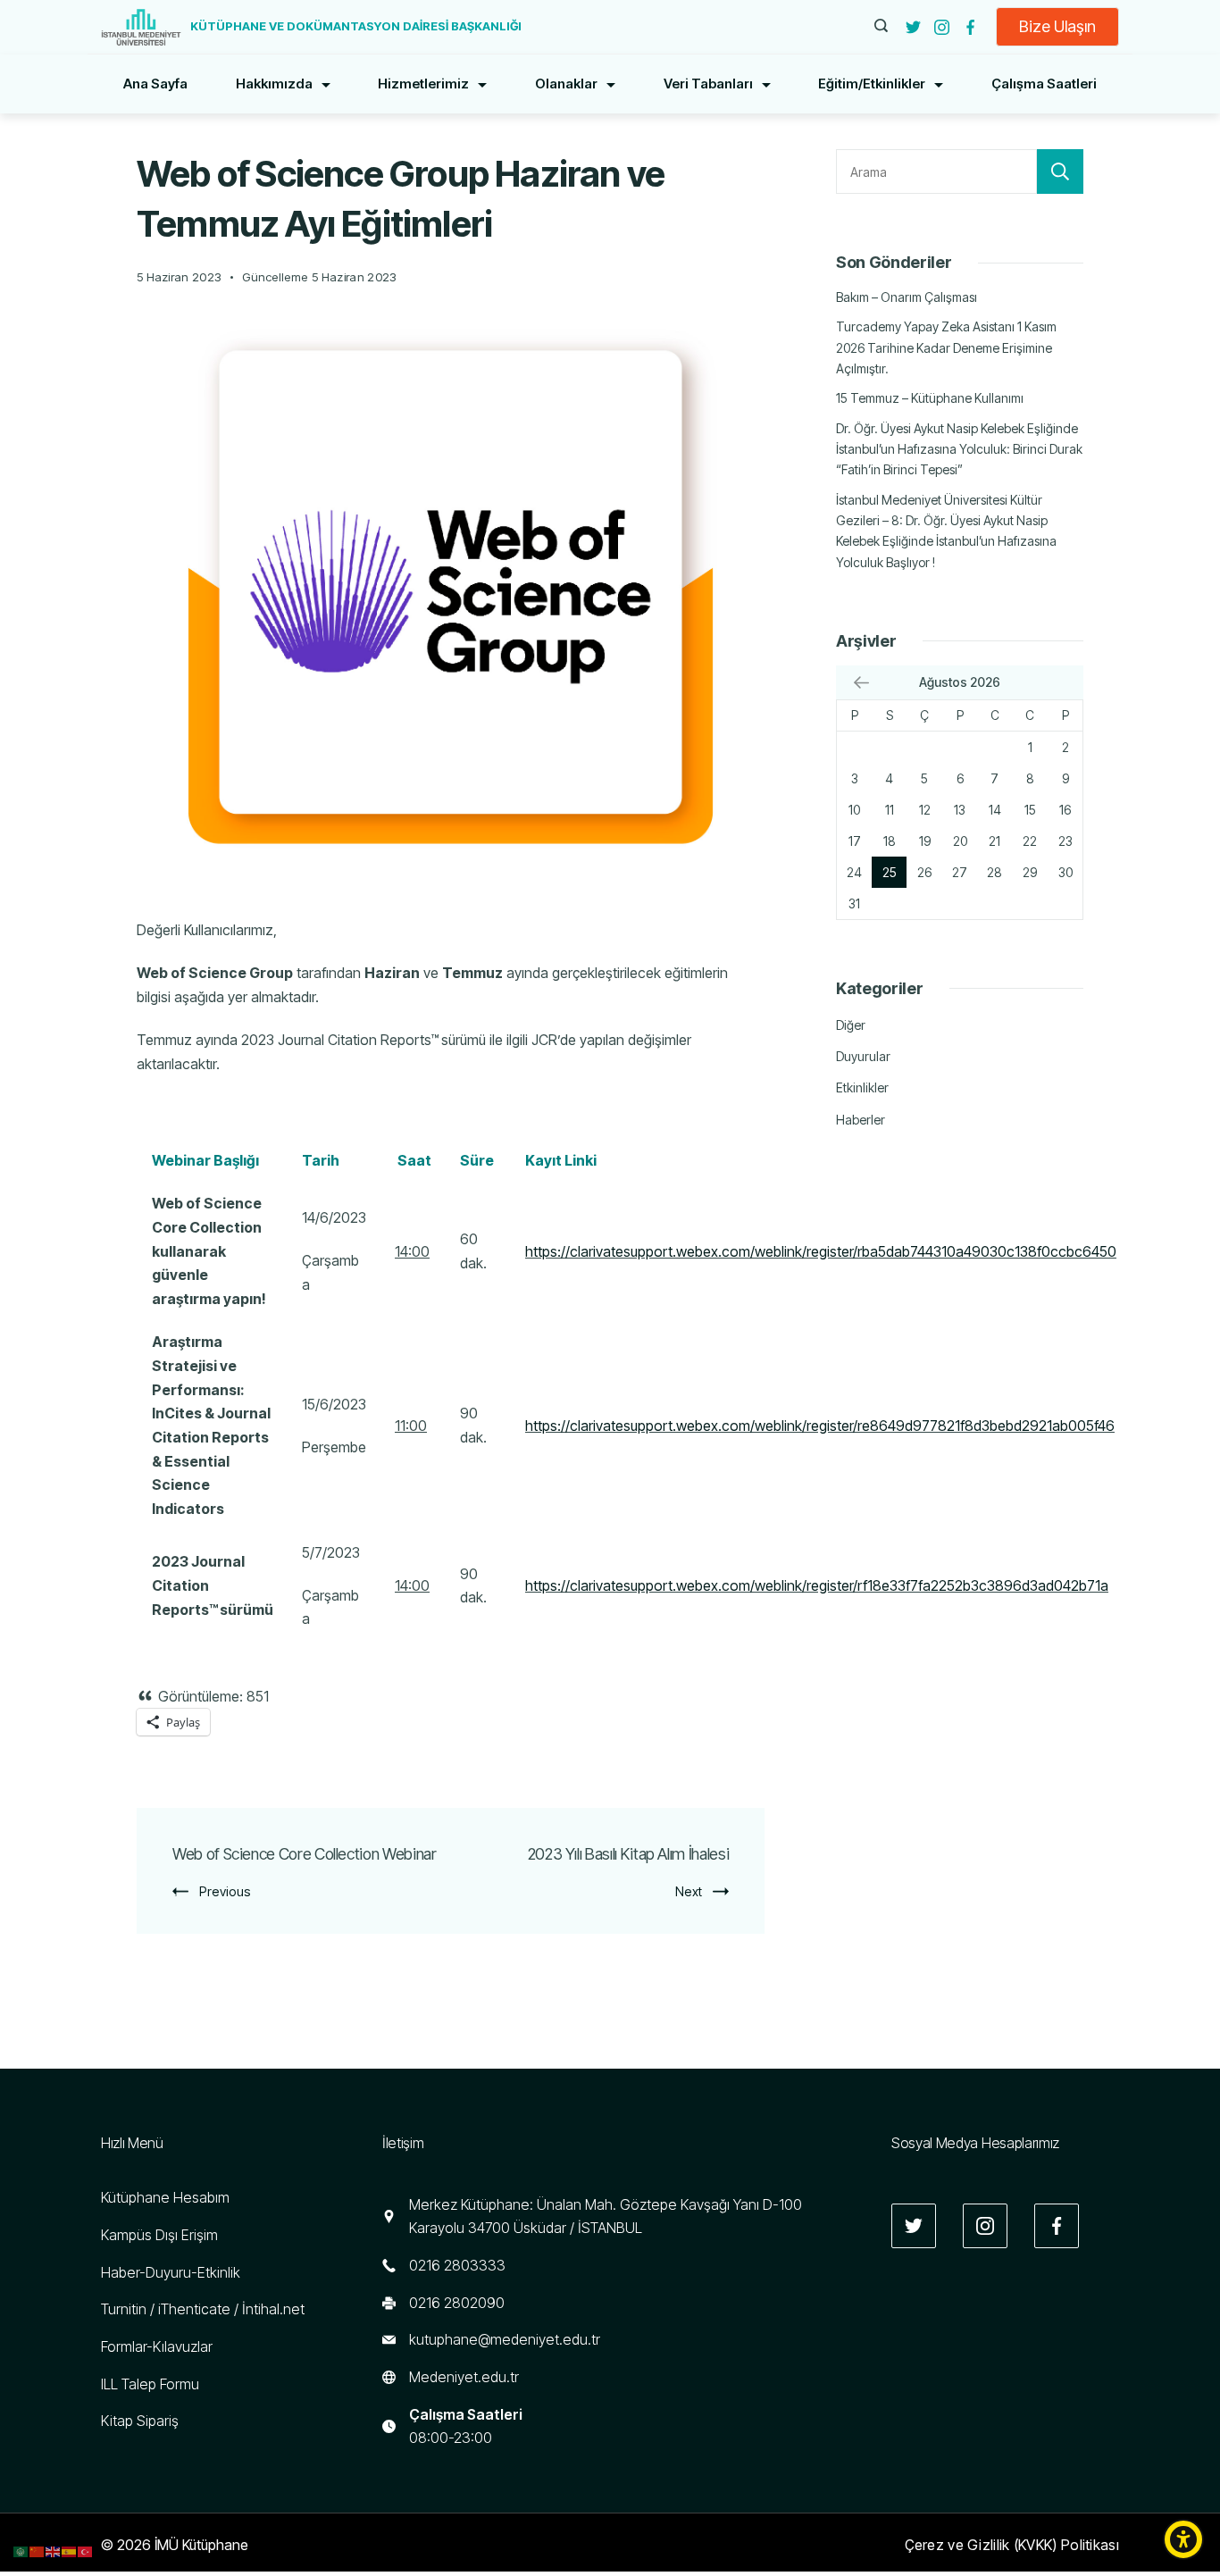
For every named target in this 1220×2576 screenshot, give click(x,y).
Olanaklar (566, 84)
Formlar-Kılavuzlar (157, 2346)
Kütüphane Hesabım (165, 2197)
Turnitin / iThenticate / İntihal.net (203, 2309)
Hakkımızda (274, 84)
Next (689, 1891)
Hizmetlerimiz (423, 84)
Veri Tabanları (708, 84)
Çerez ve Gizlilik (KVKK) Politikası (1012, 2545)
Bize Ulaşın (1057, 26)
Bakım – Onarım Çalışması (907, 297)
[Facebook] (970, 27)
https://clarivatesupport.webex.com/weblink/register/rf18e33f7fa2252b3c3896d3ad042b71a (817, 1585)
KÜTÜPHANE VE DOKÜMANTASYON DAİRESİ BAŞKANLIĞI (356, 26)
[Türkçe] (86, 2550)
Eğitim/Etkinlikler (872, 84)
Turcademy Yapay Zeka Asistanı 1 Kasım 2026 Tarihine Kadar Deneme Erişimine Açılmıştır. (946, 347)
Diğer (851, 1025)
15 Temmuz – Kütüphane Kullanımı (930, 398)
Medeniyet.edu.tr (464, 2377)
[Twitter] (913, 27)
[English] (54, 2550)
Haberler (861, 1120)
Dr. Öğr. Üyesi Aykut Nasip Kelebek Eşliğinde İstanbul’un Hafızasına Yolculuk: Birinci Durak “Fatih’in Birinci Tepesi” (959, 449)
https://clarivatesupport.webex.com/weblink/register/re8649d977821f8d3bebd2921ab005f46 (820, 1426)
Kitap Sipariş (140, 2421)
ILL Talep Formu (150, 2384)
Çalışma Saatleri (1044, 84)
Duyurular (863, 1056)
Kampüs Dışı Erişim (159, 2235)
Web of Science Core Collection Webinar (305, 1854)
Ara (1060, 171)
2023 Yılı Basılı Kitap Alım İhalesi (629, 1854)
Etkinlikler (862, 1087)
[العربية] (21, 2550)
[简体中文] (38, 2550)
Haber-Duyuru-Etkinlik (171, 2272)
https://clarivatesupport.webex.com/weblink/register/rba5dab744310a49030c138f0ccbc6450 (821, 1251)
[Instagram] (942, 27)
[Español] (70, 2550)
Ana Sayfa (155, 84)
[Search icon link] (881, 27)
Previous (225, 1891)
